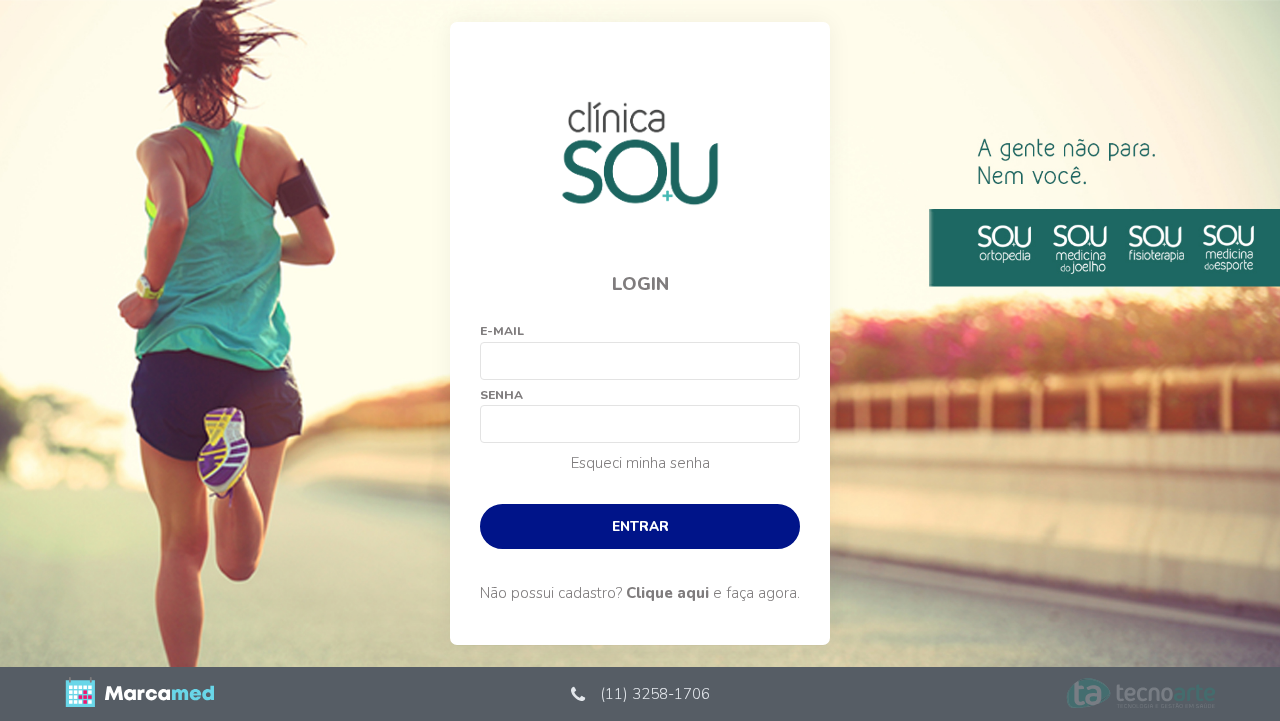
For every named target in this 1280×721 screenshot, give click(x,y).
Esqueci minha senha (640, 463)
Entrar (640, 526)
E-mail (502, 331)
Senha (501, 395)
